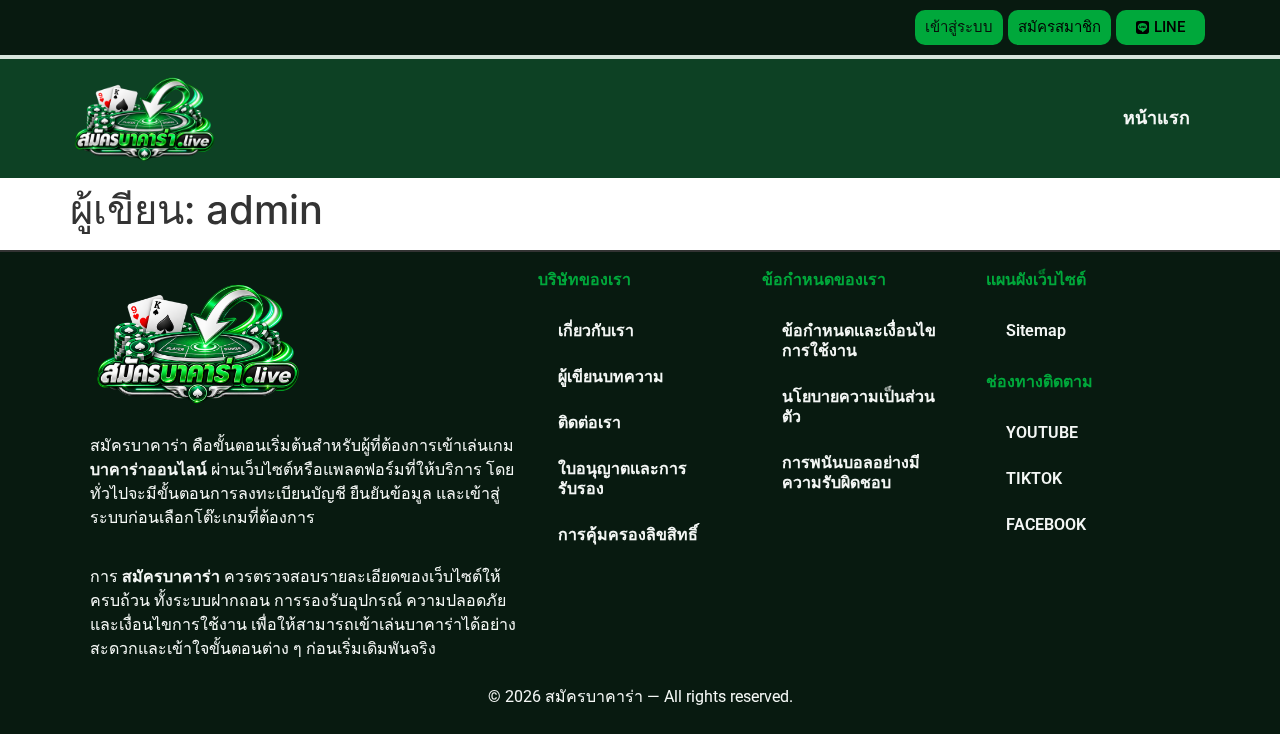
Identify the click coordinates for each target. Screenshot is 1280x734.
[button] (959, 27)
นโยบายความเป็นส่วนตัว (858, 406)
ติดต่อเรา (589, 422)
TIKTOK (1034, 478)
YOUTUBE (1042, 432)
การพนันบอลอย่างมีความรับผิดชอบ (851, 472)
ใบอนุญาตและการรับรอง (622, 478)
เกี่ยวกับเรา (596, 330)
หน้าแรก (1156, 117)
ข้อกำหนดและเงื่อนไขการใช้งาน (859, 340)
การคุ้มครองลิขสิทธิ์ (628, 534)
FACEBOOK (1046, 524)
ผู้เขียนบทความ (611, 376)
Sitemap (1036, 330)
